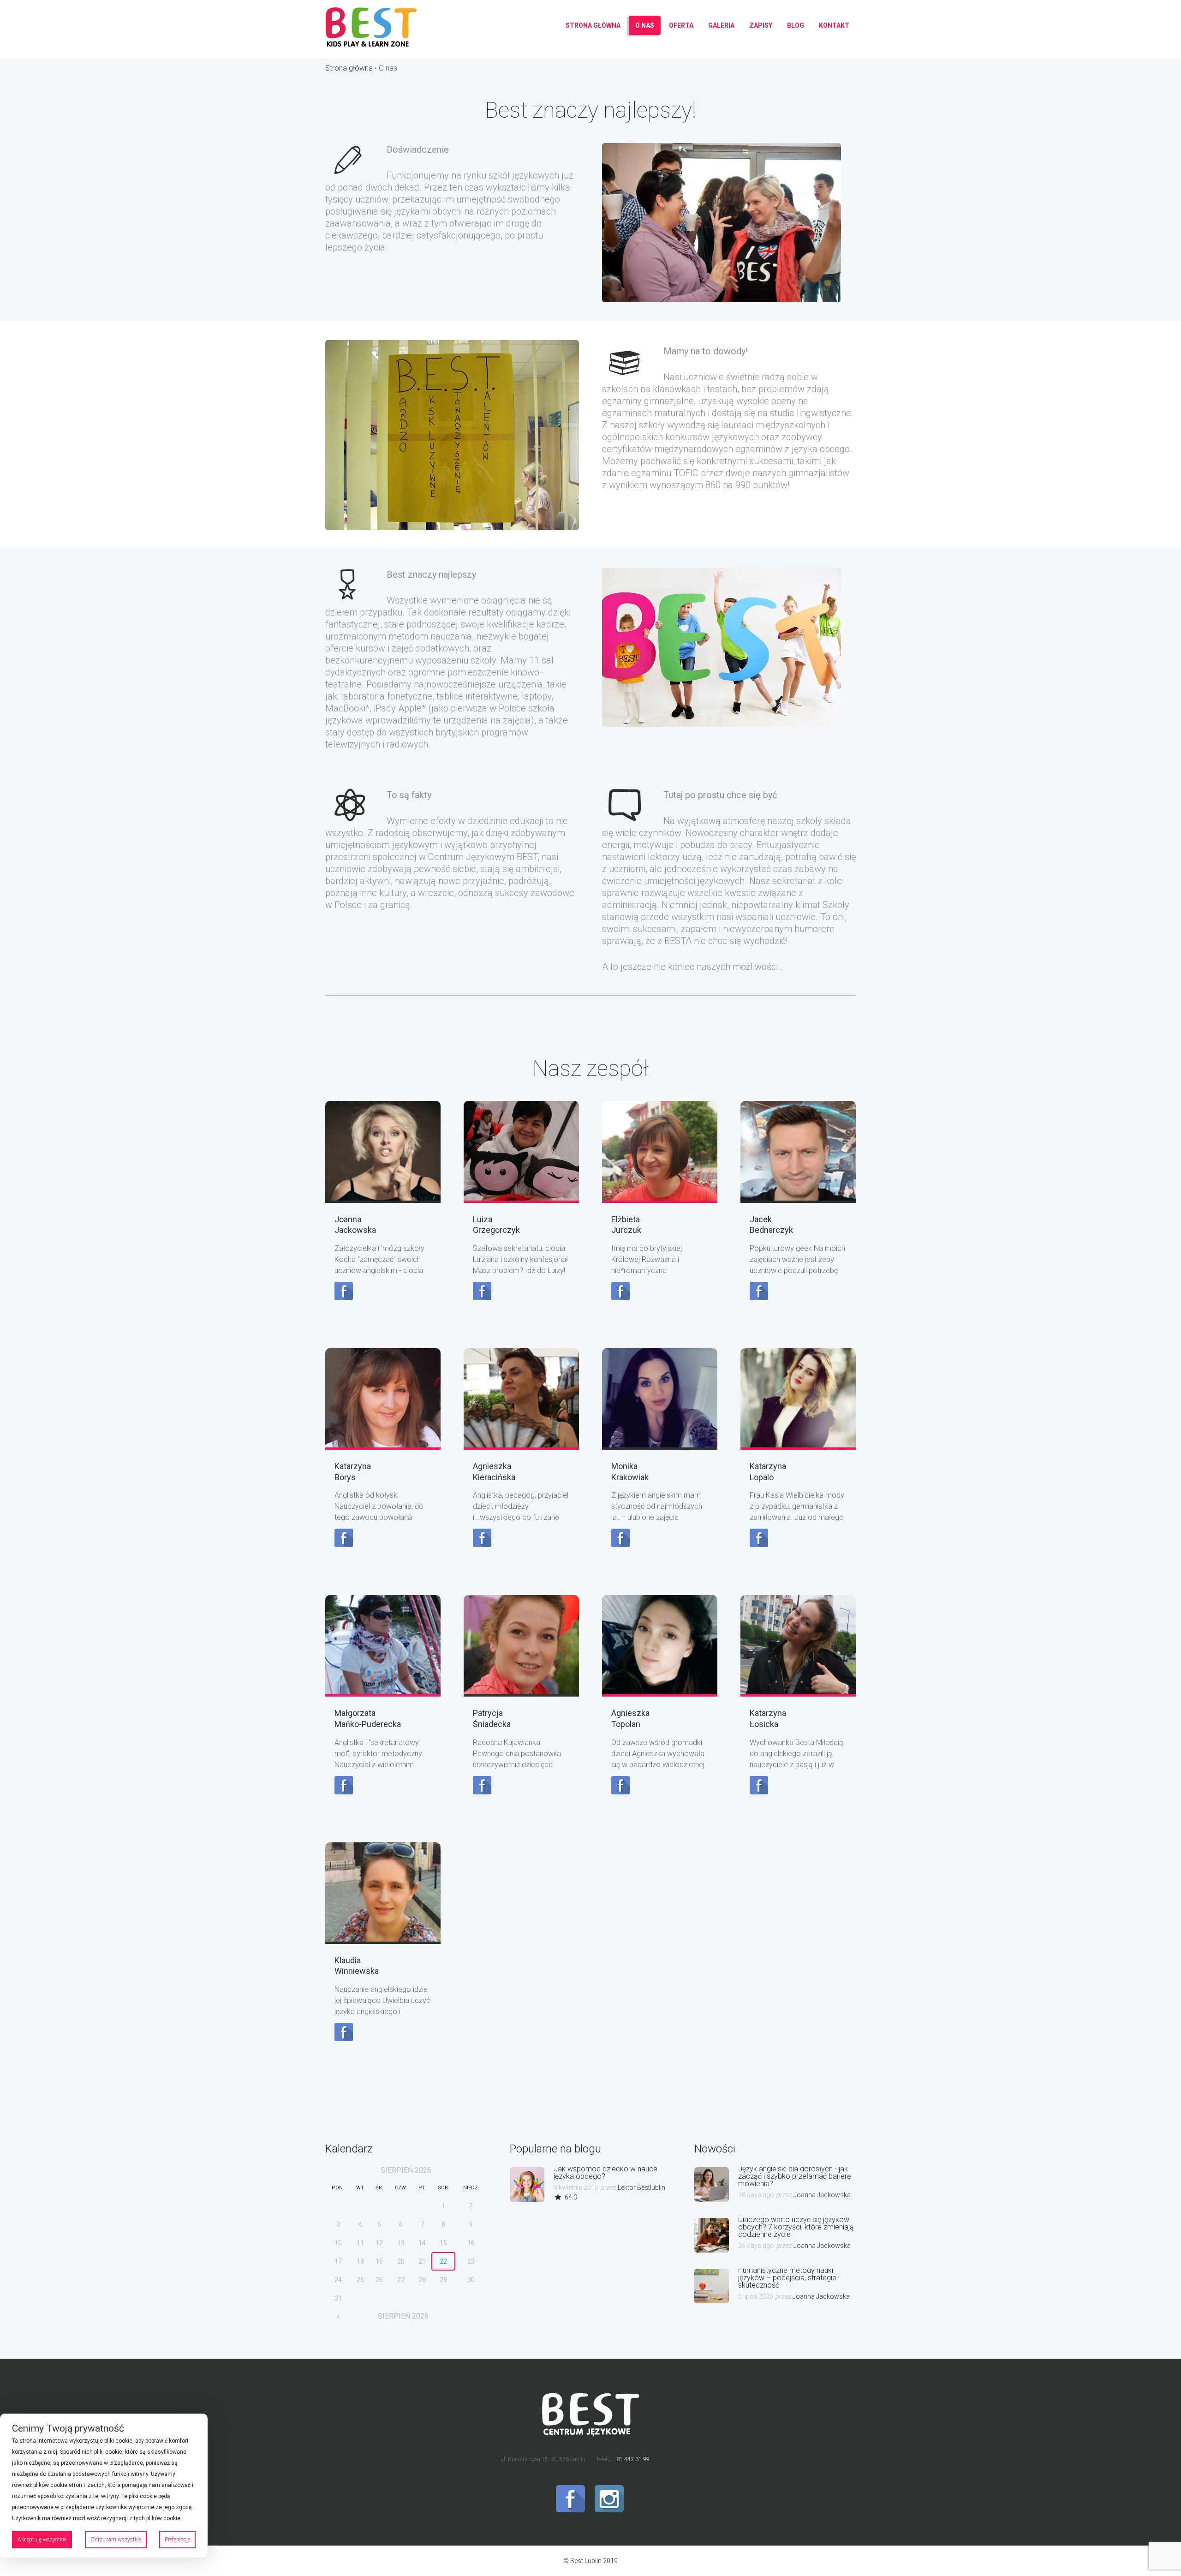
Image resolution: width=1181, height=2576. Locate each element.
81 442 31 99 (632, 2459)
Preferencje (177, 2540)
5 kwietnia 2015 (576, 2188)
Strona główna (349, 68)
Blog (796, 25)
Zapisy (761, 25)
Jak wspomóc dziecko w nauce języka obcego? (605, 2173)
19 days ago (756, 2195)
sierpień (406, 2170)
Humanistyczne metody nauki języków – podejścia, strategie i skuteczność (789, 2278)
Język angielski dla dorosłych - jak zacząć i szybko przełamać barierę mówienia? (794, 2176)
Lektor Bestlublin (641, 2188)
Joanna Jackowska (822, 2195)
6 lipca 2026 (756, 2296)
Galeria (721, 25)
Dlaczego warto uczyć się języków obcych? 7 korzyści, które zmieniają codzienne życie (796, 2227)
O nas (645, 25)
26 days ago (756, 2246)
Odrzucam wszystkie (116, 2540)
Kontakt (834, 25)
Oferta (681, 25)
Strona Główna (593, 25)
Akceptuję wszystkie (42, 2540)
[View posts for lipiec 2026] (338, 2316)
